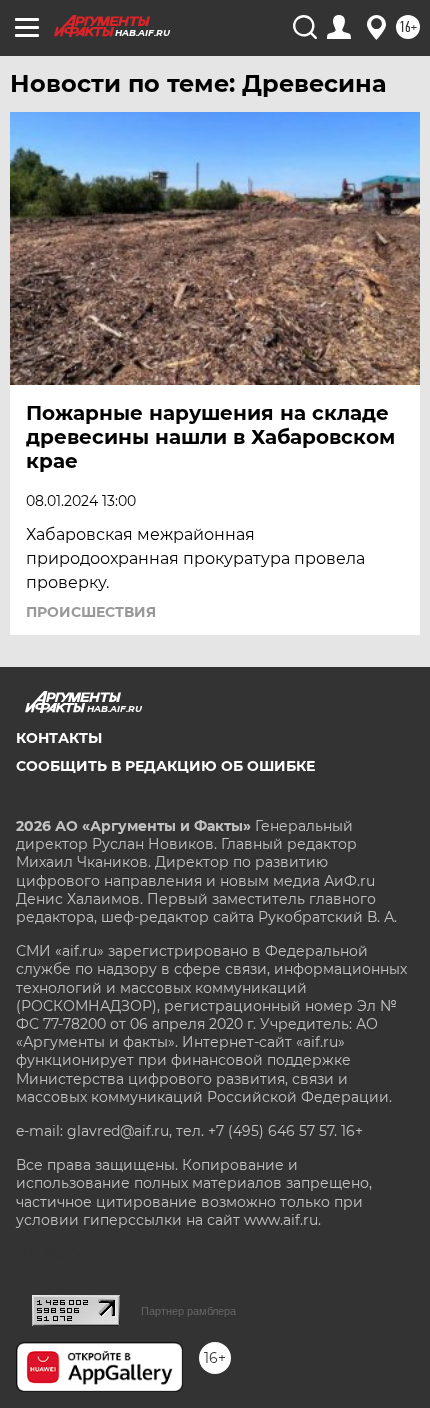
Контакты (59, 738)
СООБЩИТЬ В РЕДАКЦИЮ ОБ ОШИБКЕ (165, 766)
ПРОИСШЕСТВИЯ (91, 612)
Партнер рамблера (188, 1311)
